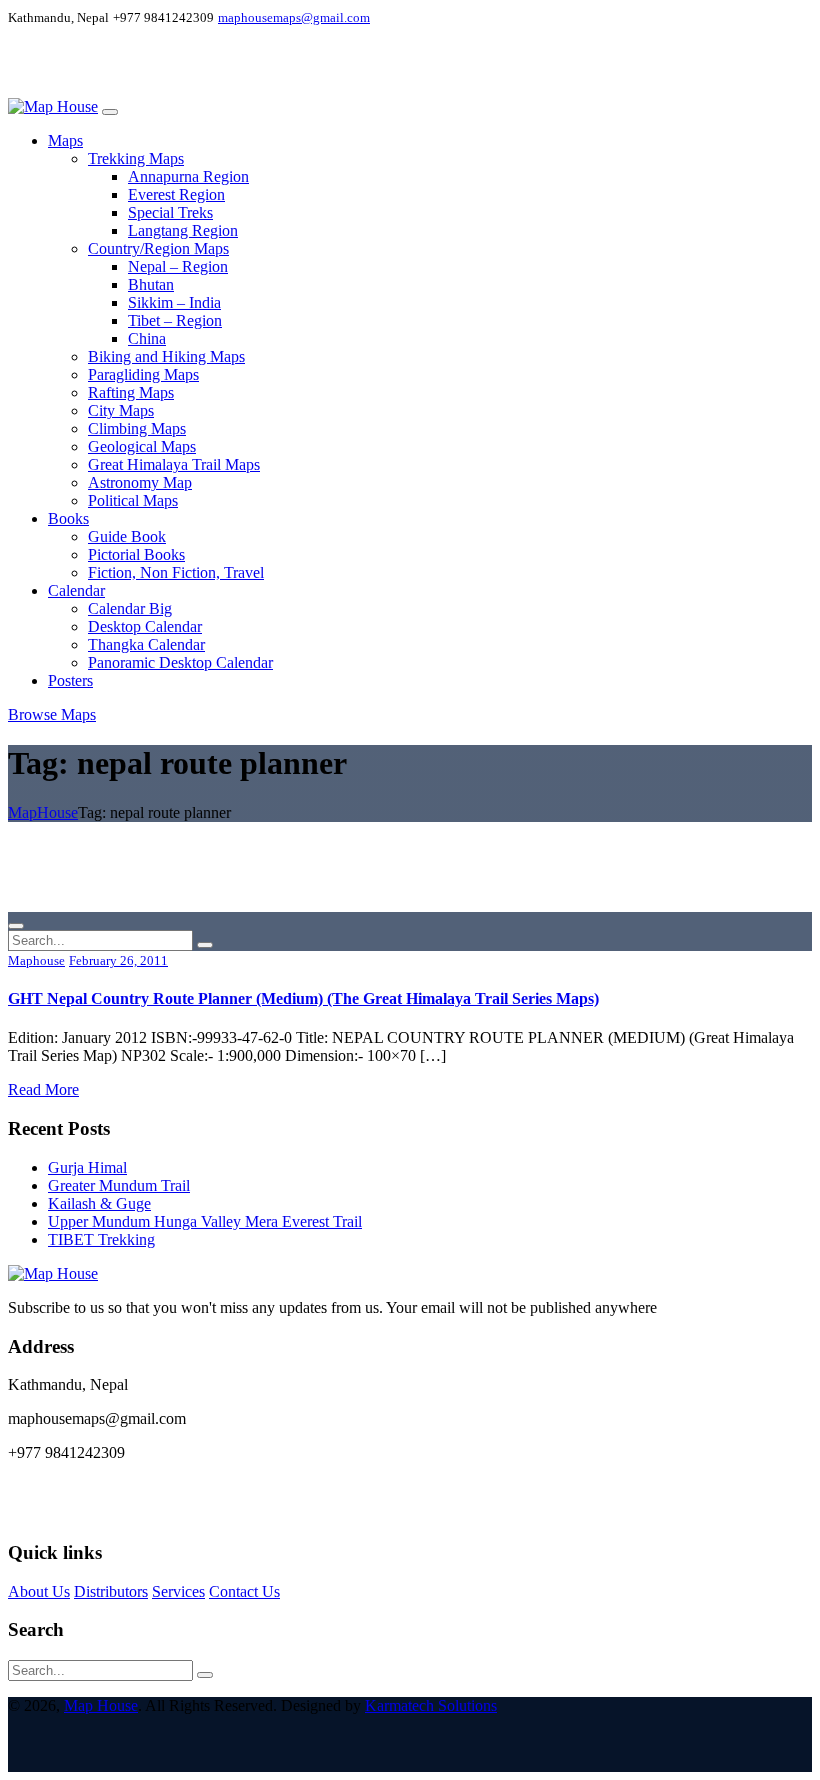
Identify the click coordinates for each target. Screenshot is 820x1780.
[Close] (16, 926)
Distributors (111, 1591)
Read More (43, 1089)
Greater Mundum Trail (119, 1185)
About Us (39, 1591)
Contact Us (244, 1591)
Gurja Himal (87, 1167)
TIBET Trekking (101, 1239)
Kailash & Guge (99, 1203)
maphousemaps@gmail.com (294, 17)
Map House (101, 1705)
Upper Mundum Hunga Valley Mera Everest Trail (205, 1221)
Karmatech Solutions (431, 1705)
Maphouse (36, 960)
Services (178, 1591)
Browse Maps (52, 714)
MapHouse (43, 812)
